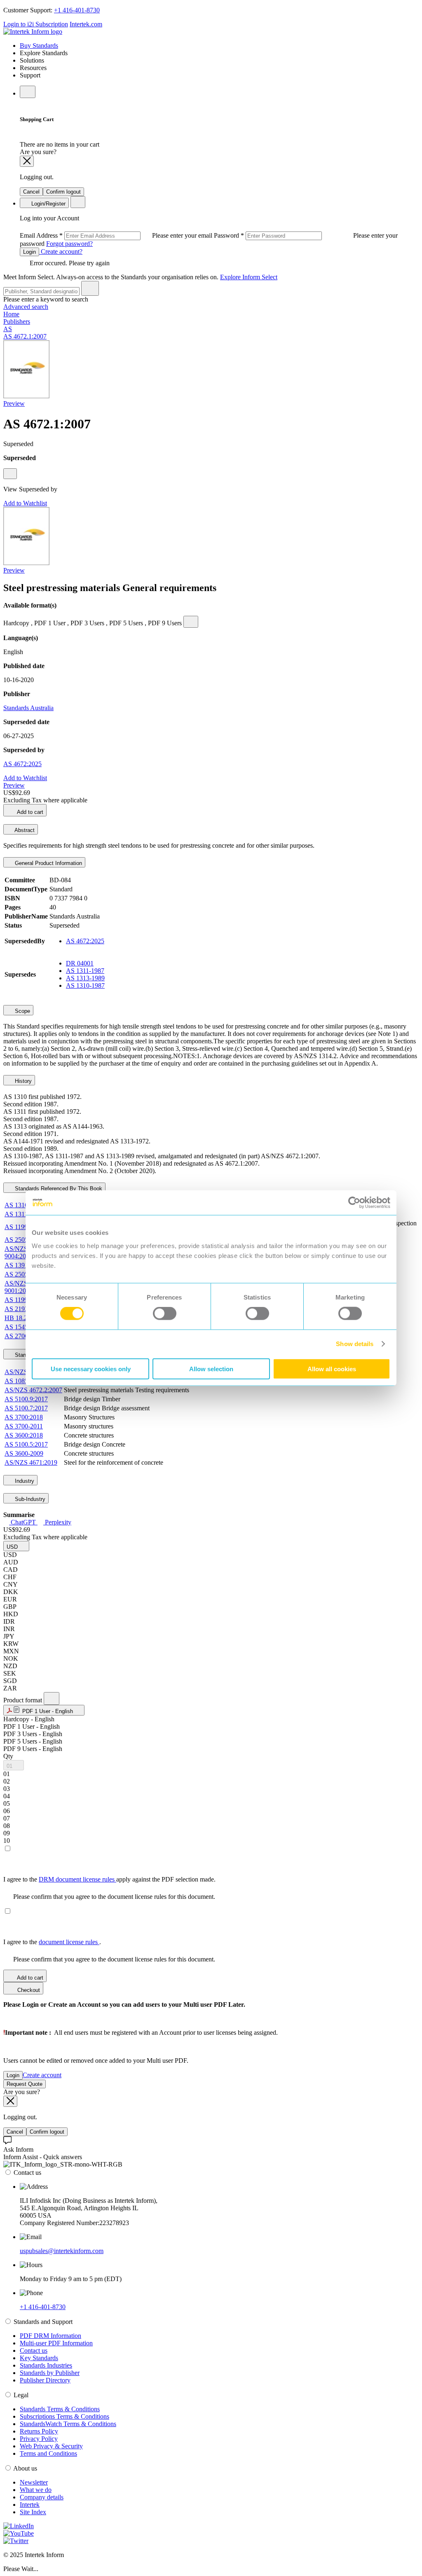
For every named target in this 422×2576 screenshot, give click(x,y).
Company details (42, 2497)
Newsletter (34, 2482)
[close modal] (27, 161)
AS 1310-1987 (85, 985)
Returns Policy (39, 2431)
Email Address (117, 235)
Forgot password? (69, 244)
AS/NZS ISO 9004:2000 (22, 1252)
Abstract (24, 830)
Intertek (30, 2505)
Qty (8, 1756)
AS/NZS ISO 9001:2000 (22, 1287)
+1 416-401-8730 (77, 10)
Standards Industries (46, 2365)
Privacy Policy (39, 2439)
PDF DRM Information (50, 2336)
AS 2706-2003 (24, 1336)
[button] (16, 1546)
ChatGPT (23, 1522)
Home (11, 314)
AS (8, 329)
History (22, 1081)
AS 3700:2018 (24, 1417)
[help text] (10, 474)
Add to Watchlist (25, 503)
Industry (24, 1481)
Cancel (31, 192)
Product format (23, 1700)
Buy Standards (39, 46)
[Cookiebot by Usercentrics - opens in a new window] (354, 1203)
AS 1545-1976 (24, 1327)
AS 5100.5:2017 (26, 1444)
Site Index (33, 2512)
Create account (42, 2075)
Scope (22, 1011)
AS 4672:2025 (22, 764)
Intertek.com (86, 24)
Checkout (28, 1990)
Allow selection (211, 1369)
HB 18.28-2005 (25, 1318)
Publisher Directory (45, 2380)
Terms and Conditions (48, 2453)
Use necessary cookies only (91, 1369)
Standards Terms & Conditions (60, 2409)
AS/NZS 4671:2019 (31, 1462)
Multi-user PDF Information (56, 2343)
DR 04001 (80, 963)
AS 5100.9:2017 (26, 1399)
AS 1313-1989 (85, 978)
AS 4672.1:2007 (25, 336)
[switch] (165, 1314)
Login (29, 252)
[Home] (33, 32)
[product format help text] (52, 1698)
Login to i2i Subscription (36, 24)
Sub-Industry (29, 1499)
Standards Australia (28, 708)
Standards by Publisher (50, 2373)
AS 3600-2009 (24, 1453)
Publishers (17, 321)
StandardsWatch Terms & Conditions (68, 2424)
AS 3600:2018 (24, 1435)
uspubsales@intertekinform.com (62, 2251)
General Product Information (48, 863)
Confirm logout (63, 192)
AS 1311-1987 (85, 971)
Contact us (34, 2350)
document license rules (69, 1942)
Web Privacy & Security (51, 2446)
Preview (14, 403)
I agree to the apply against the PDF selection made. (109, 1879)
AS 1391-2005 (24, 1265)
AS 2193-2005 (24, 1309)
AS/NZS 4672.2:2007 (33, 1390)
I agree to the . (52, 1942)
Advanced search (26, 307)
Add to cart (29, 812)
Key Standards (39, 2358)
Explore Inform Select (249, 277)
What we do (36, 2490)
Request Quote (25, 2084)
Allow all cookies (332, 1369)
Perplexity (57, 1522)
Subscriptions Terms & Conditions (64, 2416)
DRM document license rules (77, 1879)
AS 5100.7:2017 (26, 1408)
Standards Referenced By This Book (58, 1189)
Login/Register (48, 204)
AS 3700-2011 (24, 1426)
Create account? (61, 251)
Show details (355, 1344)
